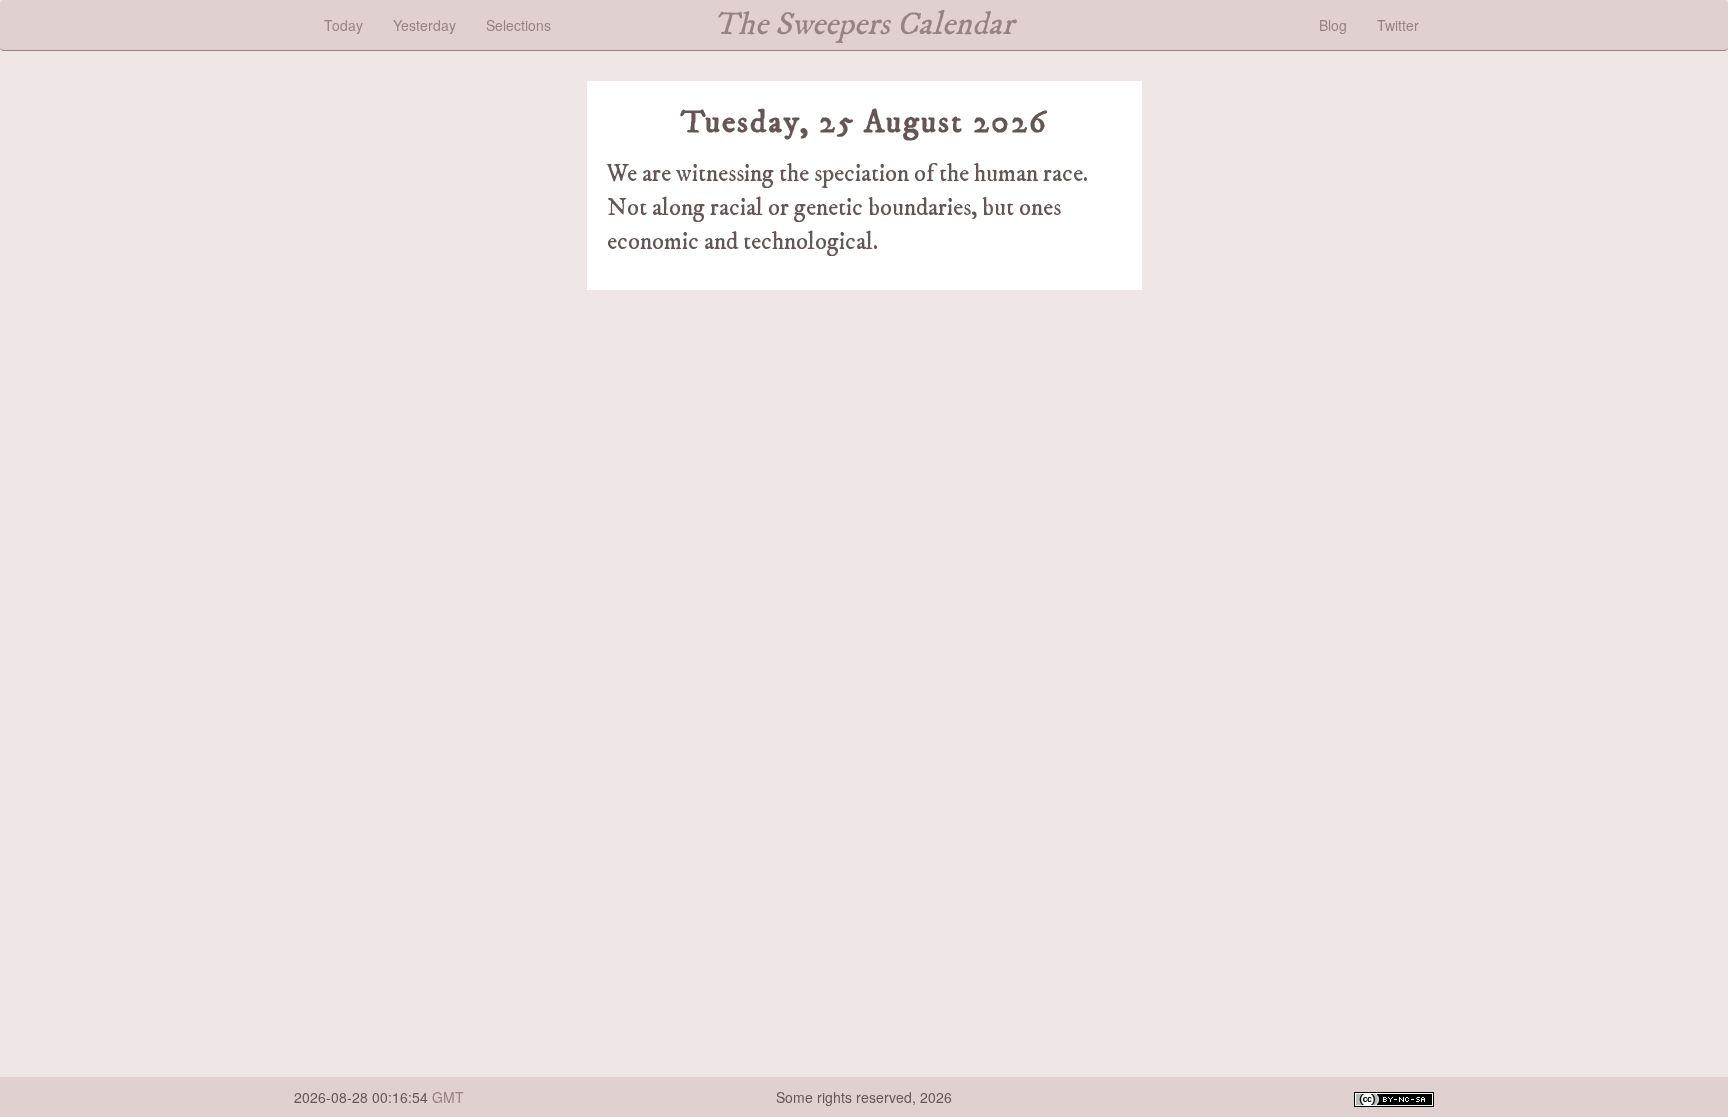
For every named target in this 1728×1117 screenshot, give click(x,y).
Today (343, 25)
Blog (1333, 25)
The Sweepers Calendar (864, 25)
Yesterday (424, 25)
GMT (448, 1097)
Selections (518, 25)
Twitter (1398, 25)
